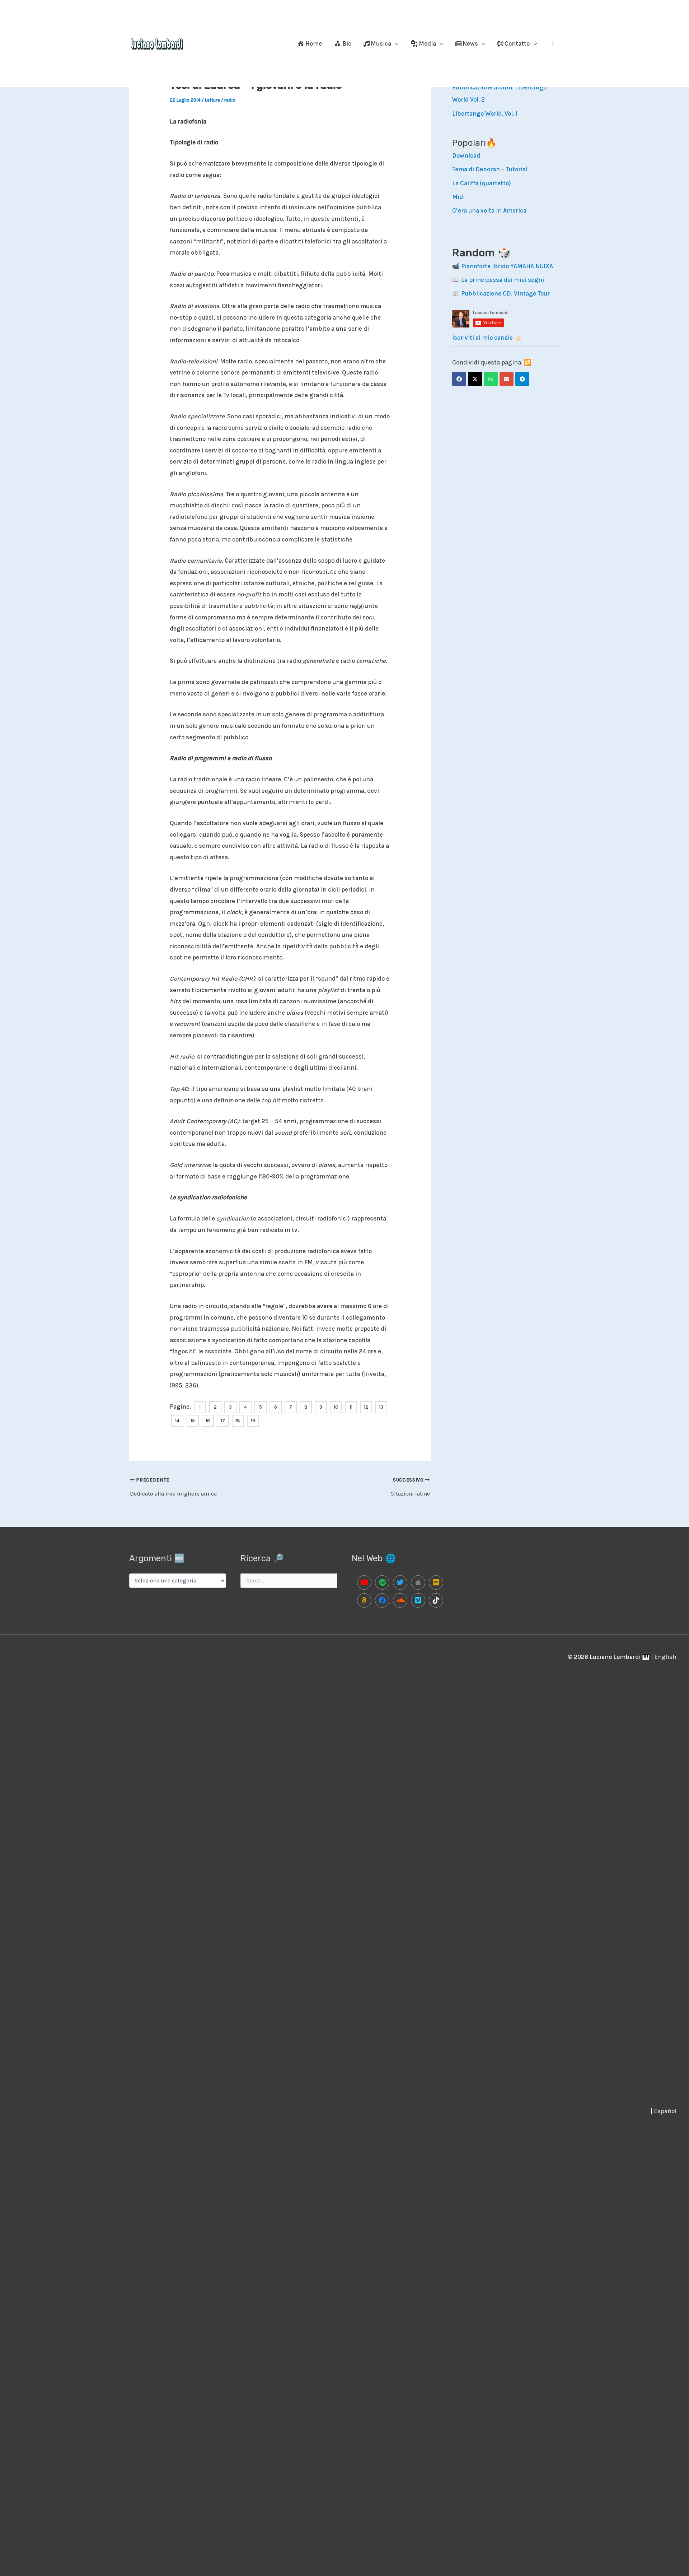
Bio (347, 43)
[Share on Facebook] (459, 379)
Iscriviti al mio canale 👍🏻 (487, 338)
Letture (212, 100)
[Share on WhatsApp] (491, 379)
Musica (381, 43)
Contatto (517, 43)
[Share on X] (475, 379)
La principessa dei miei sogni (503, 280)
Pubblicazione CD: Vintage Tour (505, 293)
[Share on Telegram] (522, 379)
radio (230, 100)
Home (314, 43)
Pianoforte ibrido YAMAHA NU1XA (507, 266)
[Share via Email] (507, 379)
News (470, 43)
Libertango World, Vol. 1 (485, 113)
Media (427, 43)
